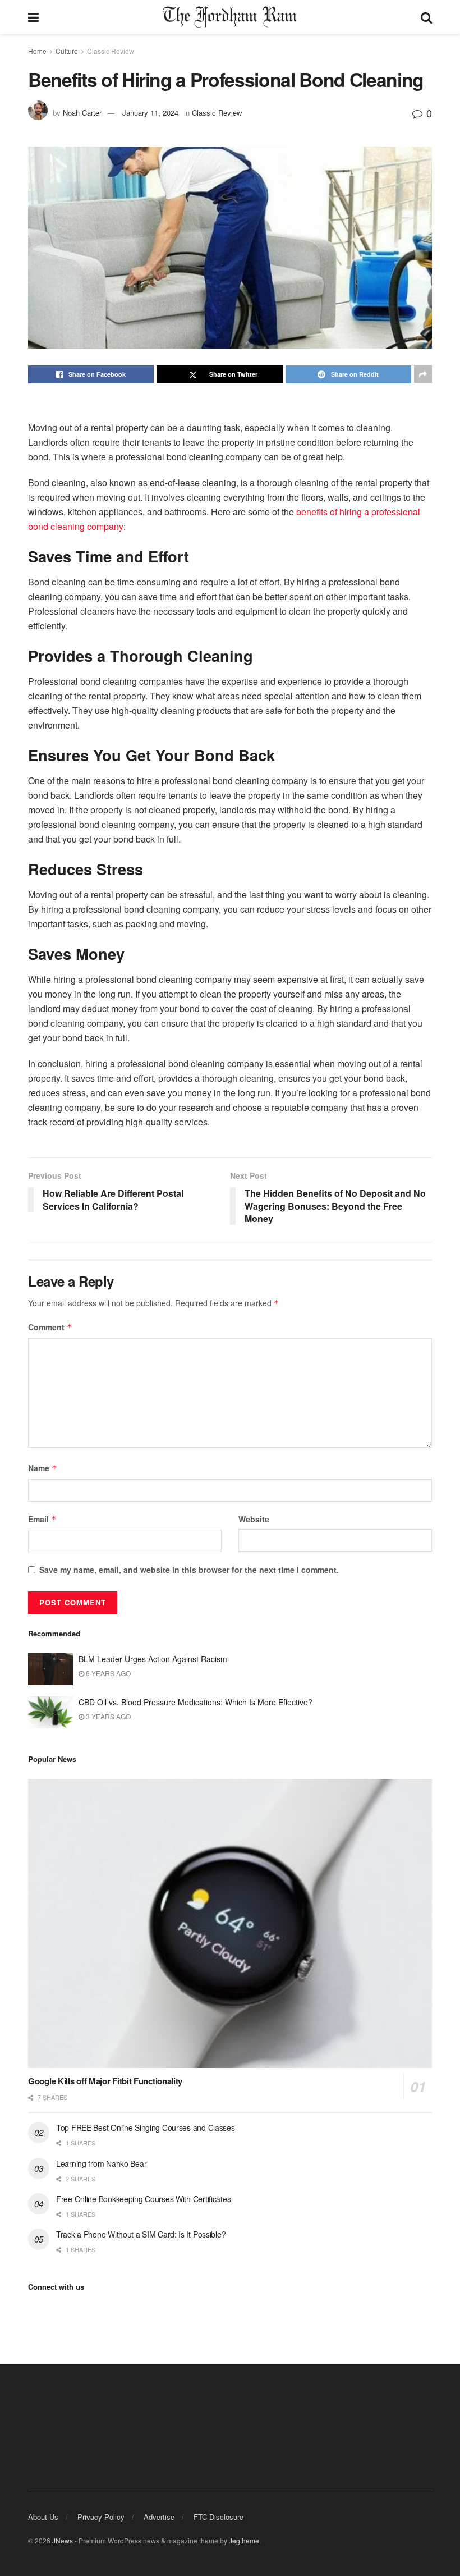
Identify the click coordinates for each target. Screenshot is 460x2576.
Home (37, 51)
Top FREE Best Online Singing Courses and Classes (146, 2127)
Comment (50, 1327)
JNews (63, 2540)
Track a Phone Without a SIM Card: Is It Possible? (141, 2234)
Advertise (159, 2517)
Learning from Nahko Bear (101, 2163)
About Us (43, 2517)
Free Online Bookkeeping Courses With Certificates (143, 2199)
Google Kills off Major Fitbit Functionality (105, 2081)
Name (43, 1468)
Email (42, 1519)
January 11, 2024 (150, 113)
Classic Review (111, 51)
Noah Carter (82, 113)
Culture (67, 51)
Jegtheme (244, 2540)
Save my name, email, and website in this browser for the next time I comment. (189, 1570)
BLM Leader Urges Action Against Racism (153, 1659)
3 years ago (107, 1716)
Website (254, 1519)
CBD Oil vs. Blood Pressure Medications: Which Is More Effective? (197, 1702)
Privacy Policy (101, 2517)
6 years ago (107, 1673)
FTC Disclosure (219, 2517)
